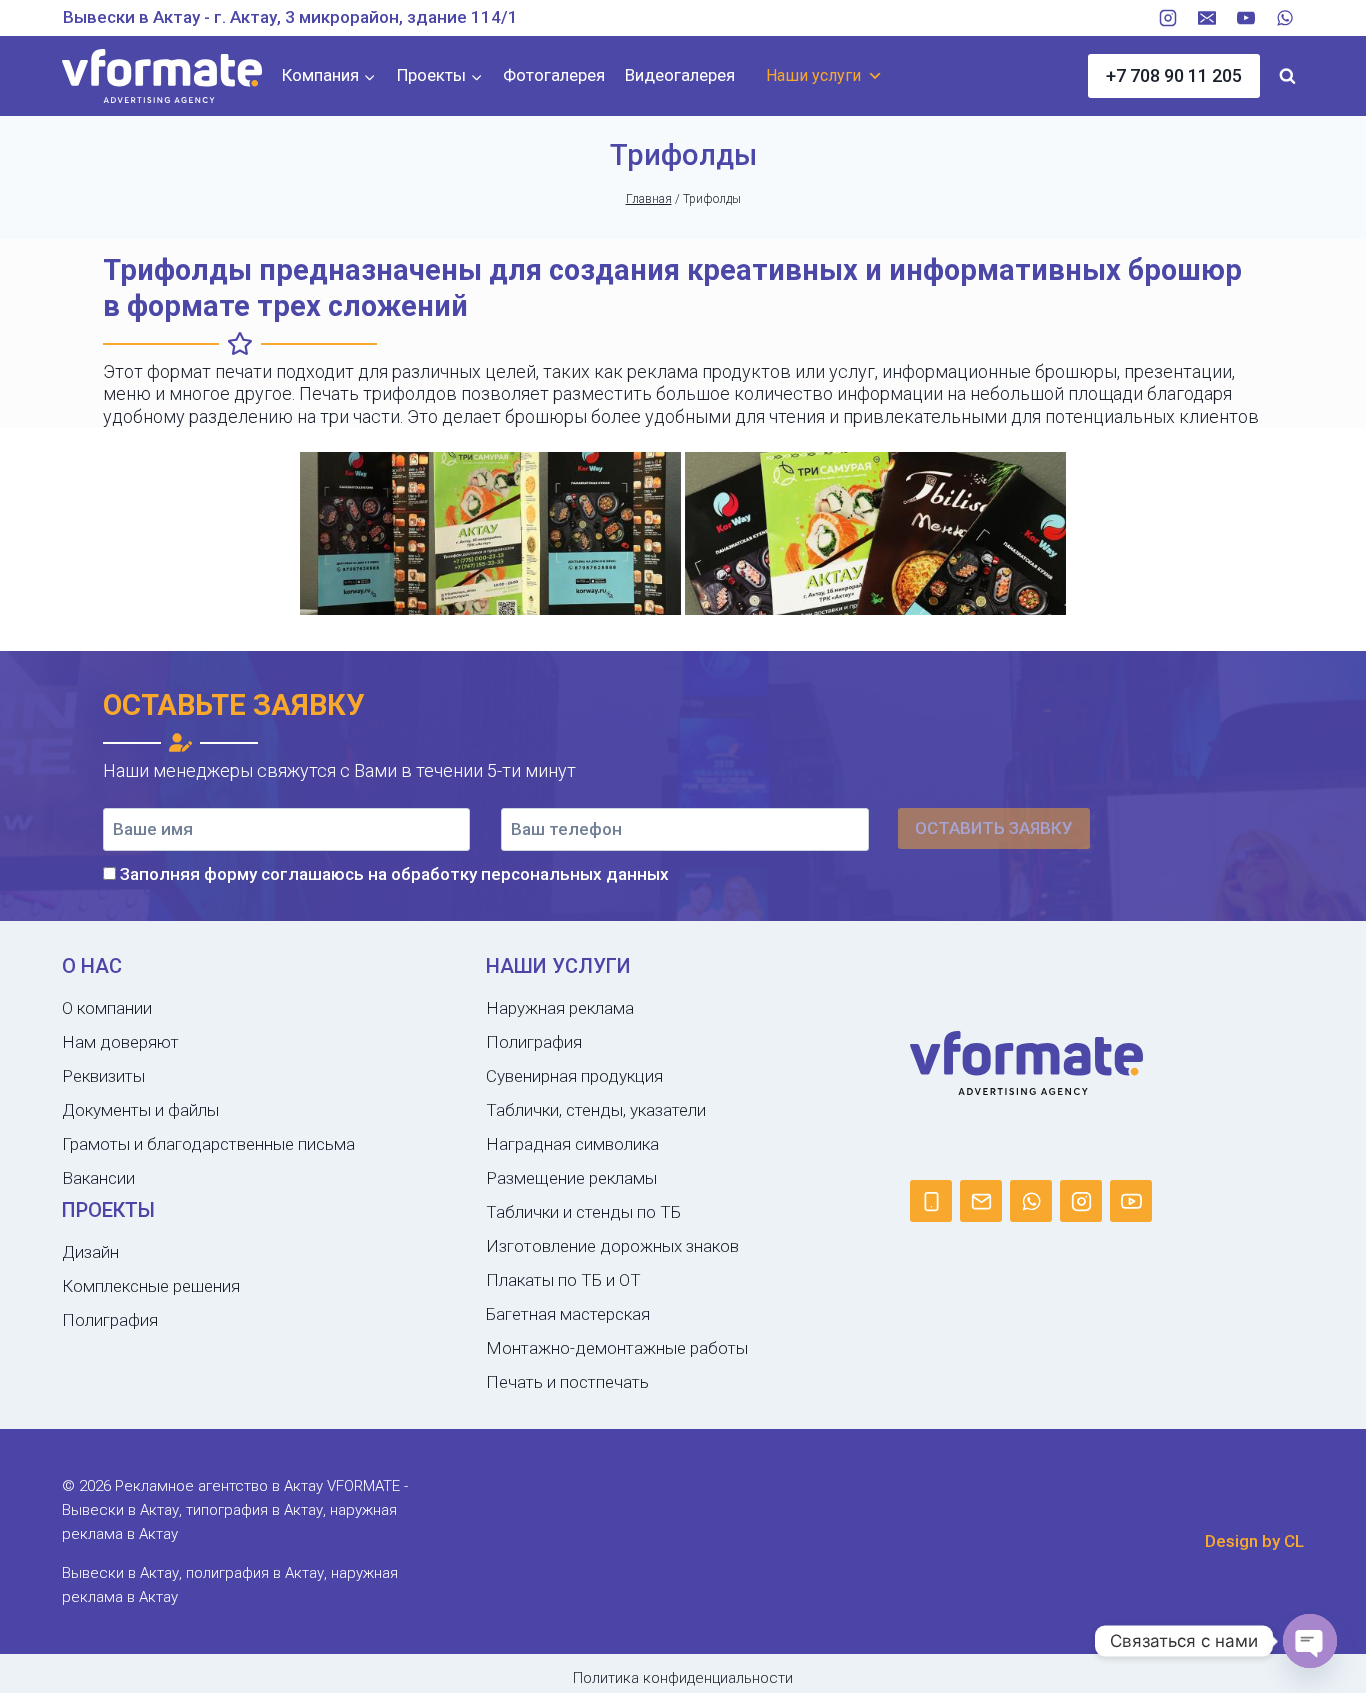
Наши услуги (813, 75)
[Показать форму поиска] (1287, 76)
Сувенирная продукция (574, 1076)
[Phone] (931, 1201)
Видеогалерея (680, 75)
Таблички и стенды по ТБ (583, 1212)
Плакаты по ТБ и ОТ (563, 1280)
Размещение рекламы (571, 1178)
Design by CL (1254, 1541)
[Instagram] (1168, 18)
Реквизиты (103, 1076)
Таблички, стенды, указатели (596, 1110)
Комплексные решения (151, 1286)
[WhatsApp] (1285, 18)
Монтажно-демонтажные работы (617, 1348)
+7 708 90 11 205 (1174, 75)
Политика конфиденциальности (683, 1678)
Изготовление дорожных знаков (612, 1246)
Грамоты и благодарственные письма (208, 1144)
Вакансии (98, 1178)
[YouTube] (1246, 18)
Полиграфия (110, 1320)
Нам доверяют (120, 1042)
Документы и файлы (140, 1110)
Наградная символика (572, 1144)
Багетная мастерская (568, 1314)
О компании (107, 1008)
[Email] (1207, 18)
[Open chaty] (1310, 1641)
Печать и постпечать (567, 1382)
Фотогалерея (554, 75)
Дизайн (90, 1252)
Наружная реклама (560, 1008)
